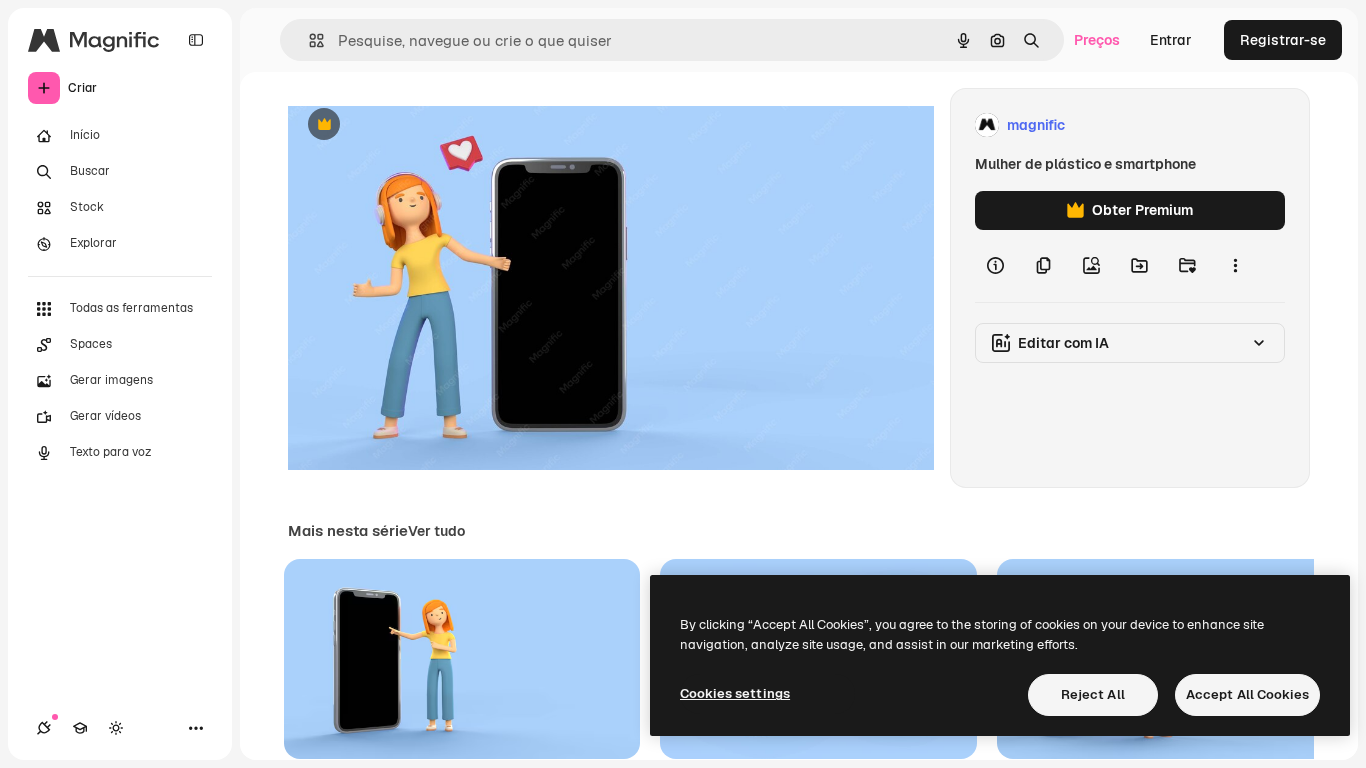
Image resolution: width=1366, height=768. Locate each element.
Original (416, 125)
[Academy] (80, 728)
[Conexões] (44, 728)
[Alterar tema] (116, 728)
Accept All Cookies (1247, 694)
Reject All (1093, 694)
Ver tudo (436, 531)
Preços (1097, 40)
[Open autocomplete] (308, 40)
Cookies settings (735, 693)
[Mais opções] (1235, 266)
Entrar (1171, 40)
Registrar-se (1283, 40)
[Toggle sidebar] (196, 40)
